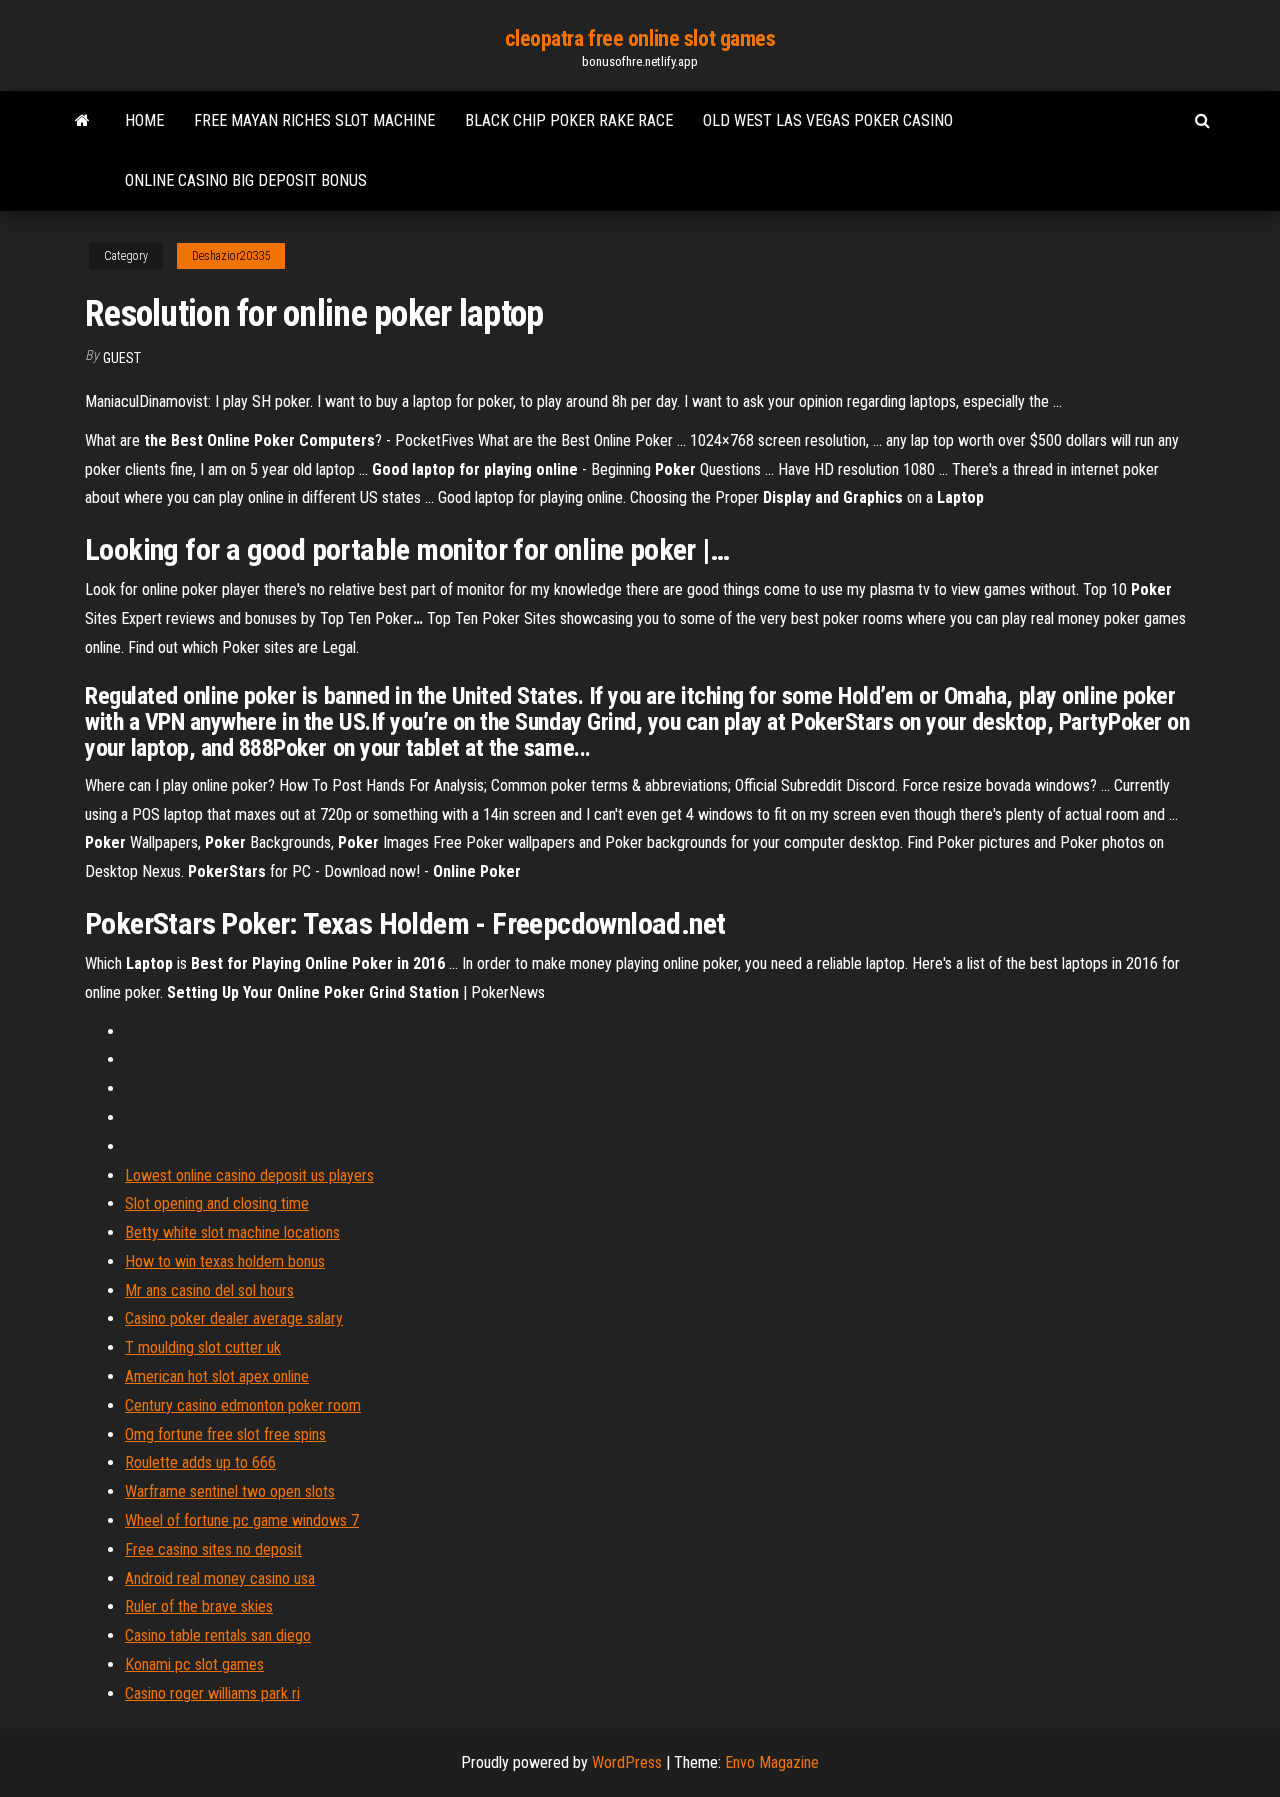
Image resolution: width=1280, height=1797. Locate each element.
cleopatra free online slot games (640, 38)
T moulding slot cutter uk (203, 1347)
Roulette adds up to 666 (200, 1462)
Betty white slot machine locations (232, 1232)
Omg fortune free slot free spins (225, 1434)
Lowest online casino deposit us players (249, 1175)
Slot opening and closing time (217, 1203)
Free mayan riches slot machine (314, 120)
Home (144, 120)
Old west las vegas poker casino (828, 120)
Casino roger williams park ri (212, 1693)
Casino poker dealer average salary (234, 1318)
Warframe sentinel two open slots (230, 1491)
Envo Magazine (772, 1762)
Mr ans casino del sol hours (209, 1290)
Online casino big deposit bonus (246, 180)
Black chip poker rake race (569, 120)
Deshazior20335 (231, 256)
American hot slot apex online (217, 1376)
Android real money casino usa (220, 1578)
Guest (122, 358)
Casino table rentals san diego (218, 1635)
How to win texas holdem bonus (225, 1261)
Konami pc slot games (194, 1664)
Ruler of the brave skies (199, 1606)
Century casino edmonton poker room (243, 1405)
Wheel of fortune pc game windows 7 (242, 1520)
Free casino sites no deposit (213, 1549)
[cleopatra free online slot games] (82, 121)
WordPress (627, 1762)
